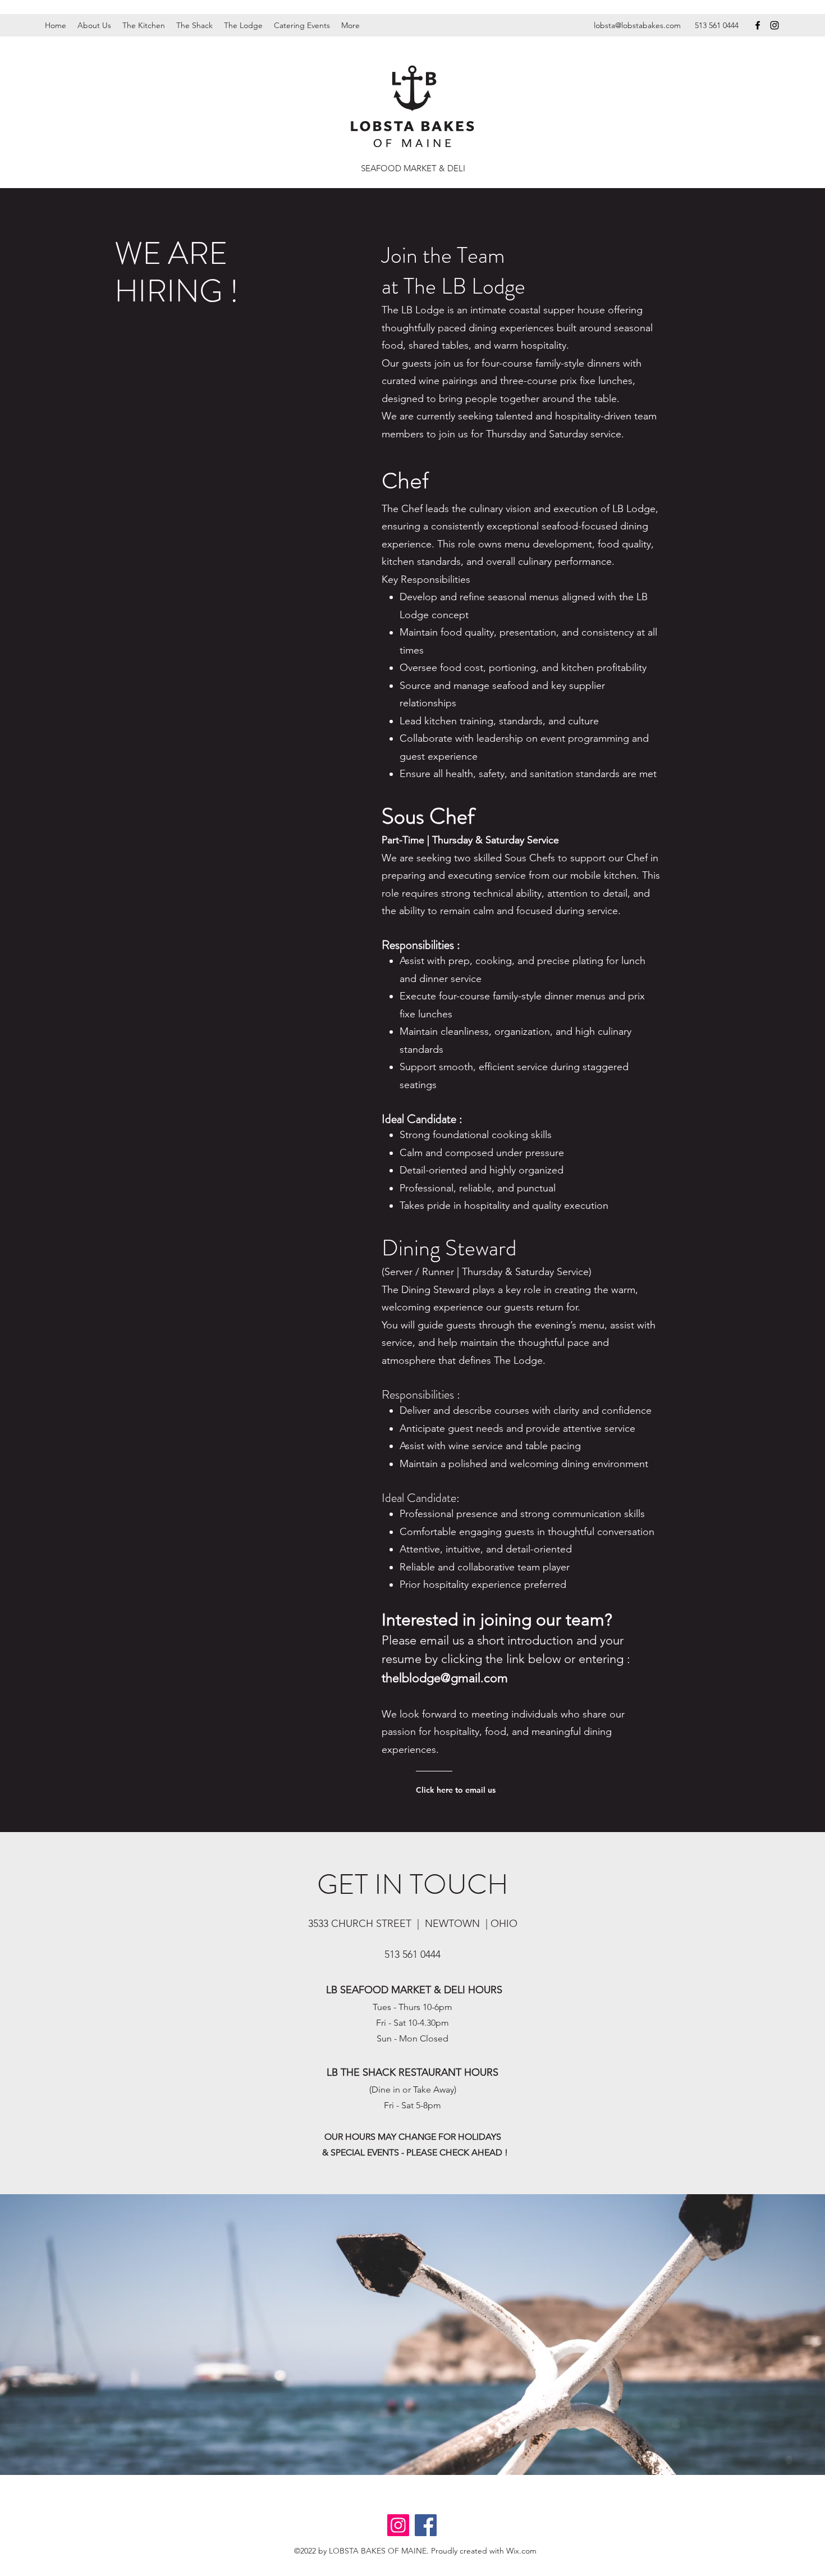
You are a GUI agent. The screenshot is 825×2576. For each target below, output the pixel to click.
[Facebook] (758, 25)
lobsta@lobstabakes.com (637, 25)
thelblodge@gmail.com (445, 1678)
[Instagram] (774, 25)
